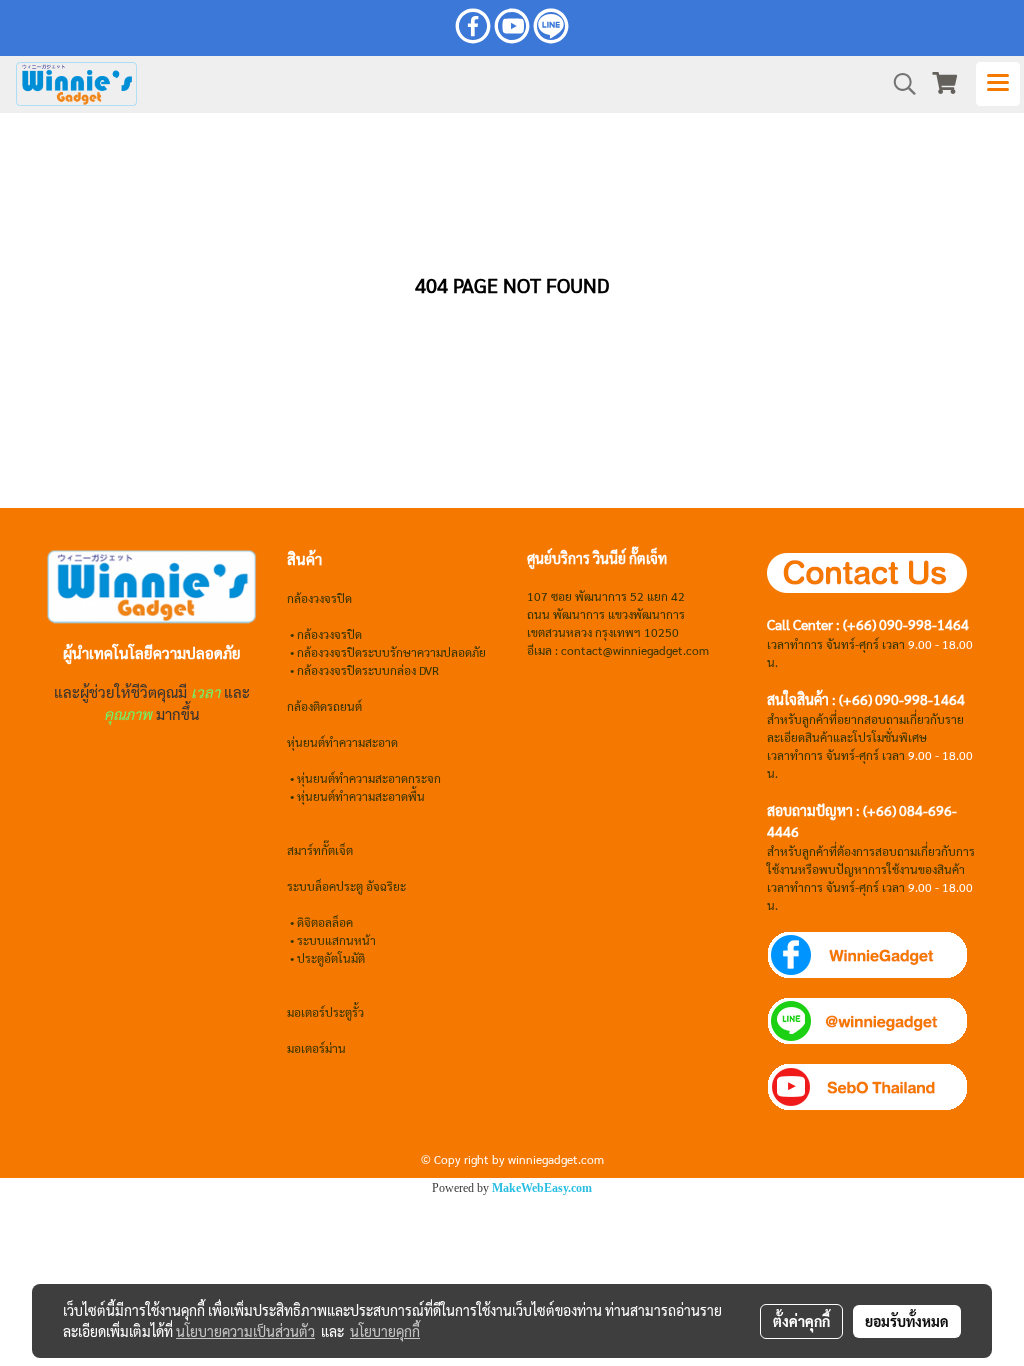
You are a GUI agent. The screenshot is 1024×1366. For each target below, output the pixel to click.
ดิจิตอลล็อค (325, 922)
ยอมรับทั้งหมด (907, 1321)
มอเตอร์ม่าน (316, 1048)
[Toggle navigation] (998, 84)
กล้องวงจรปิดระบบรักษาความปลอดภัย (391, 652)
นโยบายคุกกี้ (385, 1331)
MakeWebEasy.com (542, 1188)
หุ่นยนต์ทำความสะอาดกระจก (369, 778)
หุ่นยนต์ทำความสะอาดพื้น (361, 796)
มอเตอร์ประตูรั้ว (325, 1012)
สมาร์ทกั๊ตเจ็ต (320, 850)
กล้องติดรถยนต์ (324, 706)
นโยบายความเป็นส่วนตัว (245, 1331)
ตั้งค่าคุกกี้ (801, 1321)
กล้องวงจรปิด (329, 634)
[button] (898, 84)
